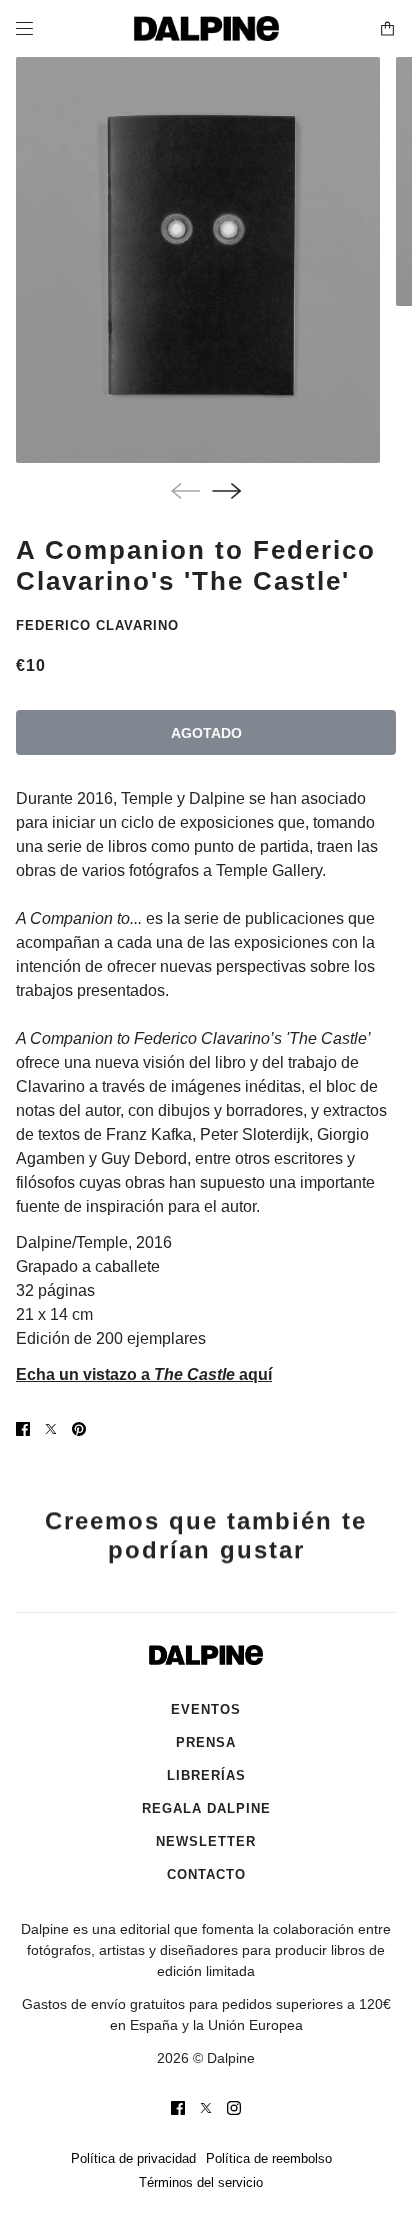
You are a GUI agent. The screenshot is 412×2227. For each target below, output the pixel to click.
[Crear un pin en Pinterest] (79, 1429)
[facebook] (178, 2108)
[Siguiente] (226, 491)
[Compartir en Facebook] (23, 1429)
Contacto (206, 1874)
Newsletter (206, 1841)
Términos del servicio (201, 2182)
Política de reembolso (269, 2158)
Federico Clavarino (97, 625)
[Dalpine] (206, 28)
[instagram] (234, 2108)
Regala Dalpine (206, 1808)
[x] (206, 2108)
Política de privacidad (133, 2158)
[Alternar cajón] (24, 28)
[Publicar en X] (51, 1429)
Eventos (206, 1709)
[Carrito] (387, 28)
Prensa (206, 1742)
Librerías (206, 1775)
